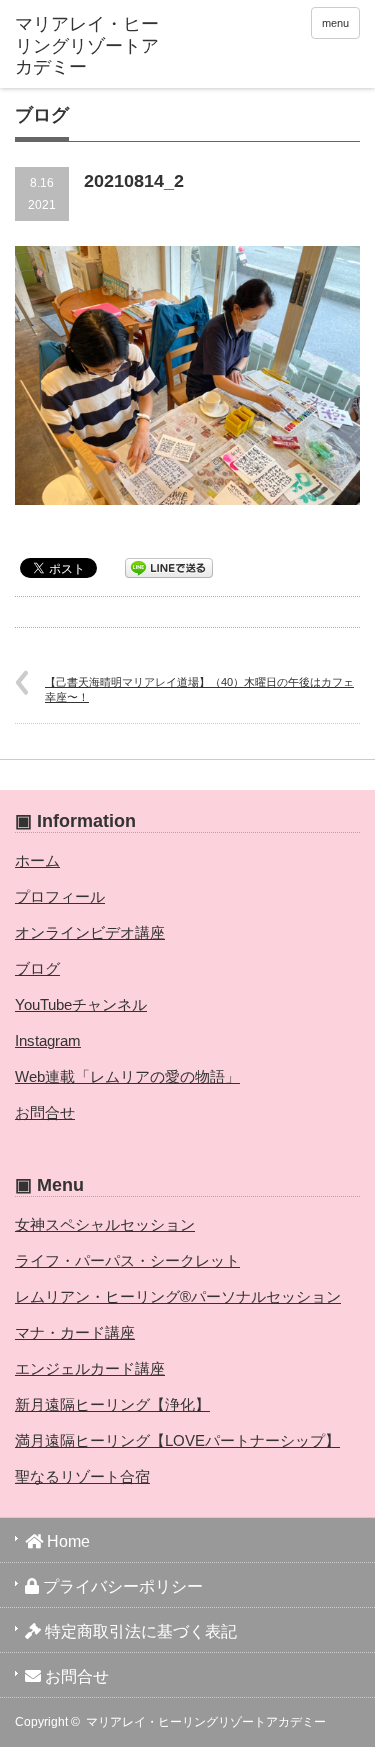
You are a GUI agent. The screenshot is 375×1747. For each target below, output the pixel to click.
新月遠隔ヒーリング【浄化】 (112, 1404)
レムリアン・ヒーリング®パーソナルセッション (178, 1296)
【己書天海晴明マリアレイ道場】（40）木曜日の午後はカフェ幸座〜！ (199, 689)
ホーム (37, 860)
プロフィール (60, 896)
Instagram (48, 1040)
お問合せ (45, 1112)
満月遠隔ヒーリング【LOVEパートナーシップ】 (177, 1440)
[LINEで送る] (169, 566)
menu (335, 23)
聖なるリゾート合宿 (82, 1476)
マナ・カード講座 (75, 1332)
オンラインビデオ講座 (90, 932)
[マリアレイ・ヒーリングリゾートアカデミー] (90, 46)
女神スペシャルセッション (105, 1224)
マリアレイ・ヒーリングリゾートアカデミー (206, 1722)
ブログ (37, 968)
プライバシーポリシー (121, 1586)
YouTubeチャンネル (81, 1004)
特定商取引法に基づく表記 (139, 1631)
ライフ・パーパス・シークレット (127, 1260)
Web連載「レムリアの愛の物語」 (127, 1076)
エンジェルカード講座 (90, 1368)
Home (66, 1541)
